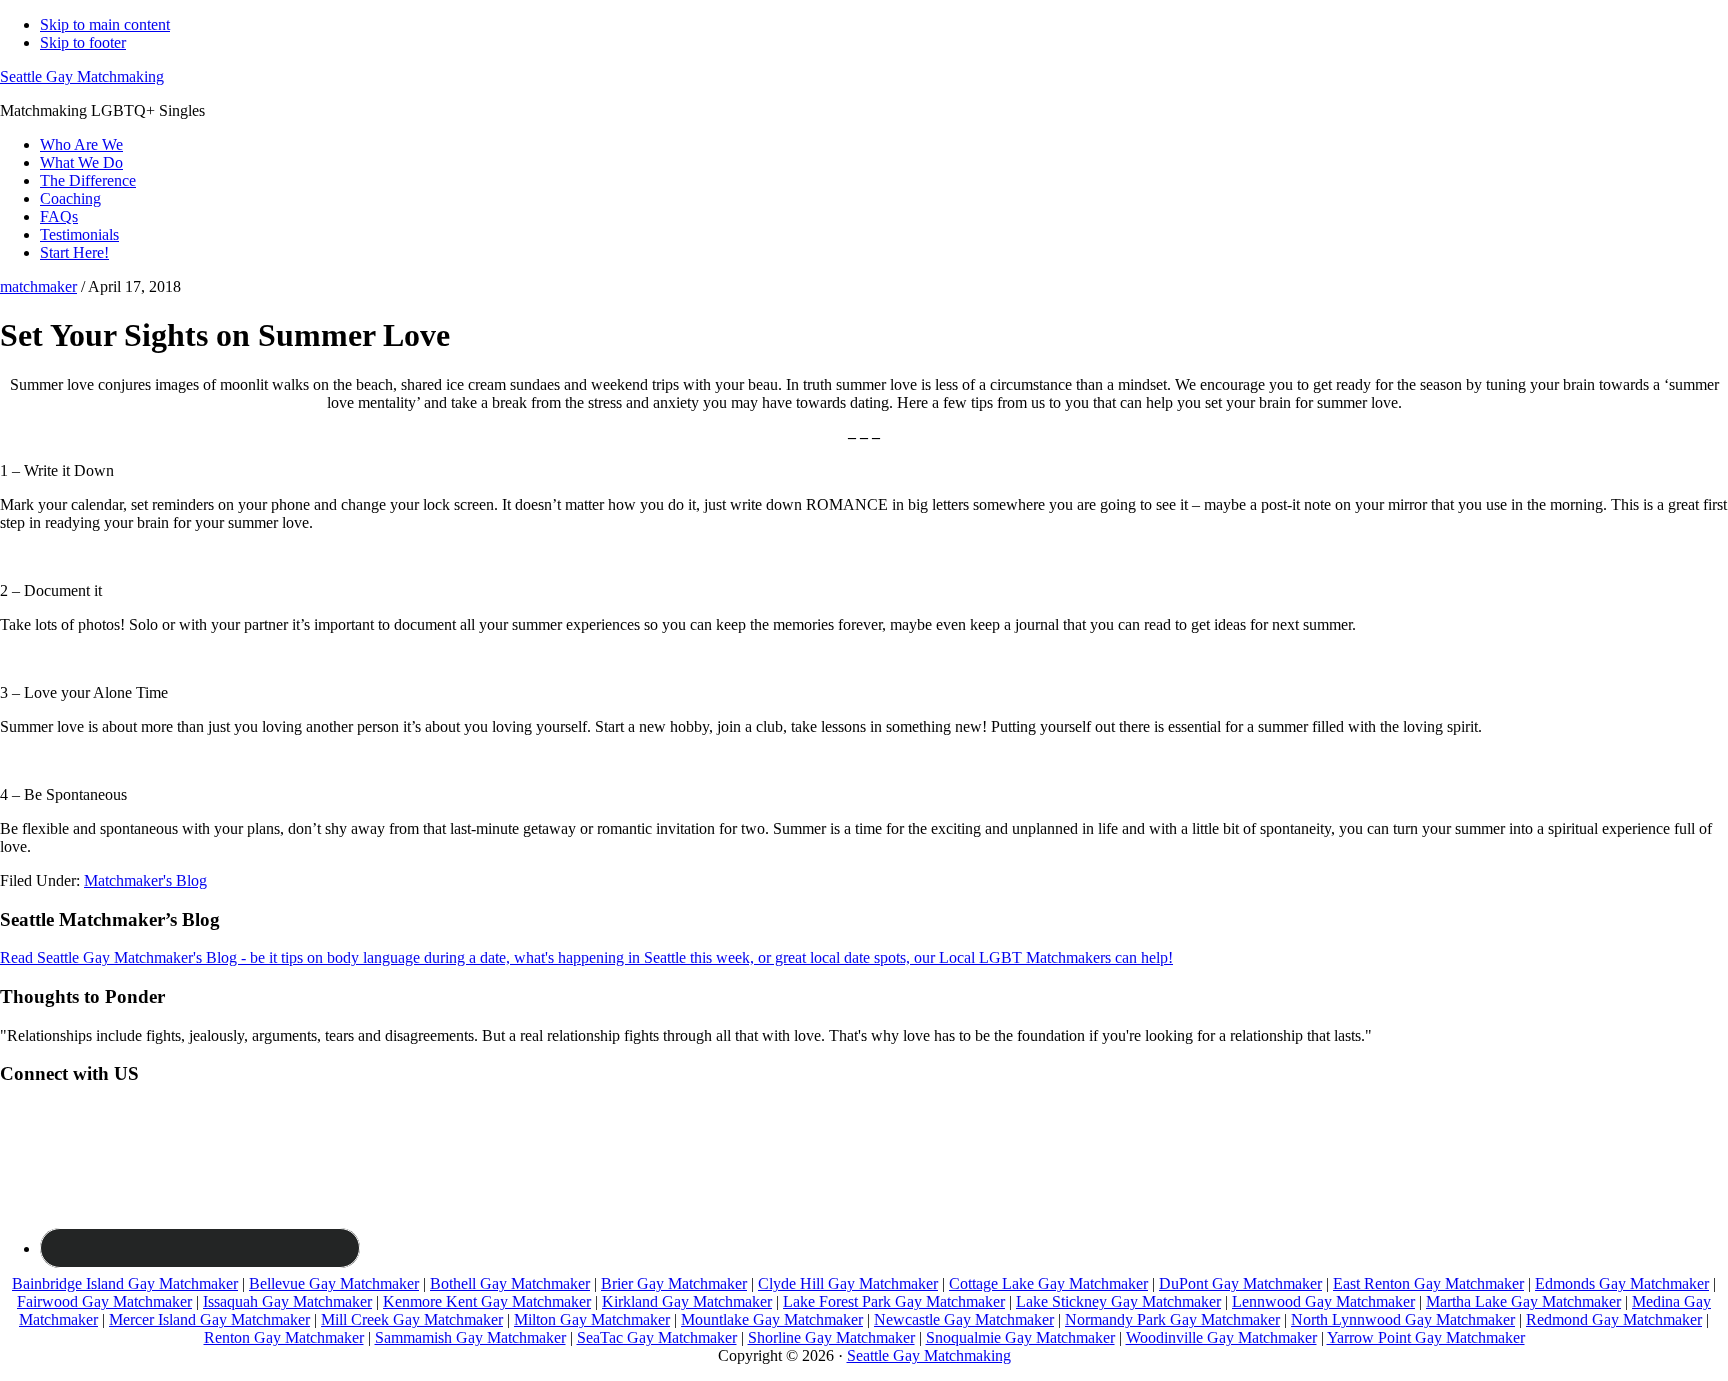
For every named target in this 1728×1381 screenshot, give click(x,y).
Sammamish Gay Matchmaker (470, 1337)
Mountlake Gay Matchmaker (772, 1319)
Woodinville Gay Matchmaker (1221, 1337)
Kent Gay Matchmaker (518, 1301)
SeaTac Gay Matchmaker (657, 1337)
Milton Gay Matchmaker (592, 1319)
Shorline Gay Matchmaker (831, 1337)
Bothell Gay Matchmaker (510, 1283)
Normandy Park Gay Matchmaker (1172, 1319)
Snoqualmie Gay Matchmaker (1020, 1337)
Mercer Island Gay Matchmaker (209, 1319)
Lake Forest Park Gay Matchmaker (894, 1301)
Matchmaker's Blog (145, 880)
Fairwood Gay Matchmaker (104, 1301)
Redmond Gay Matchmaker (1614, 1319)
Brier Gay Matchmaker (674, 1283)
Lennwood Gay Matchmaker (1323, 1301)
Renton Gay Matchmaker (284, 1337)
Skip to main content (105, 24)
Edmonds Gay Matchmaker (1622, 1283)
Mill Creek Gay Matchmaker (412, 1319)
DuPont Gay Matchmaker (1240, 1283)
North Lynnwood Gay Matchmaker (1403, 1319)
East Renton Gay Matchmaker (1428, 1283)
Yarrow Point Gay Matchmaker (1426, 1337)
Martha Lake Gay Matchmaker (1523, 1301)
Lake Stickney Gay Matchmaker (1118, 1301)
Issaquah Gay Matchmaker (287, 1301)
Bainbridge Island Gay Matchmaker (125, 1283)
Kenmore (414, 1301)
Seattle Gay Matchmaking (82, 76)
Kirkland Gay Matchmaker (687, 1301)
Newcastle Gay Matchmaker (964, 1319)
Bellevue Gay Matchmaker (334, 1283)
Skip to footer (83, 42)
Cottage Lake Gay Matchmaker (1048, 1283)
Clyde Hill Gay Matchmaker (848, 1283)
